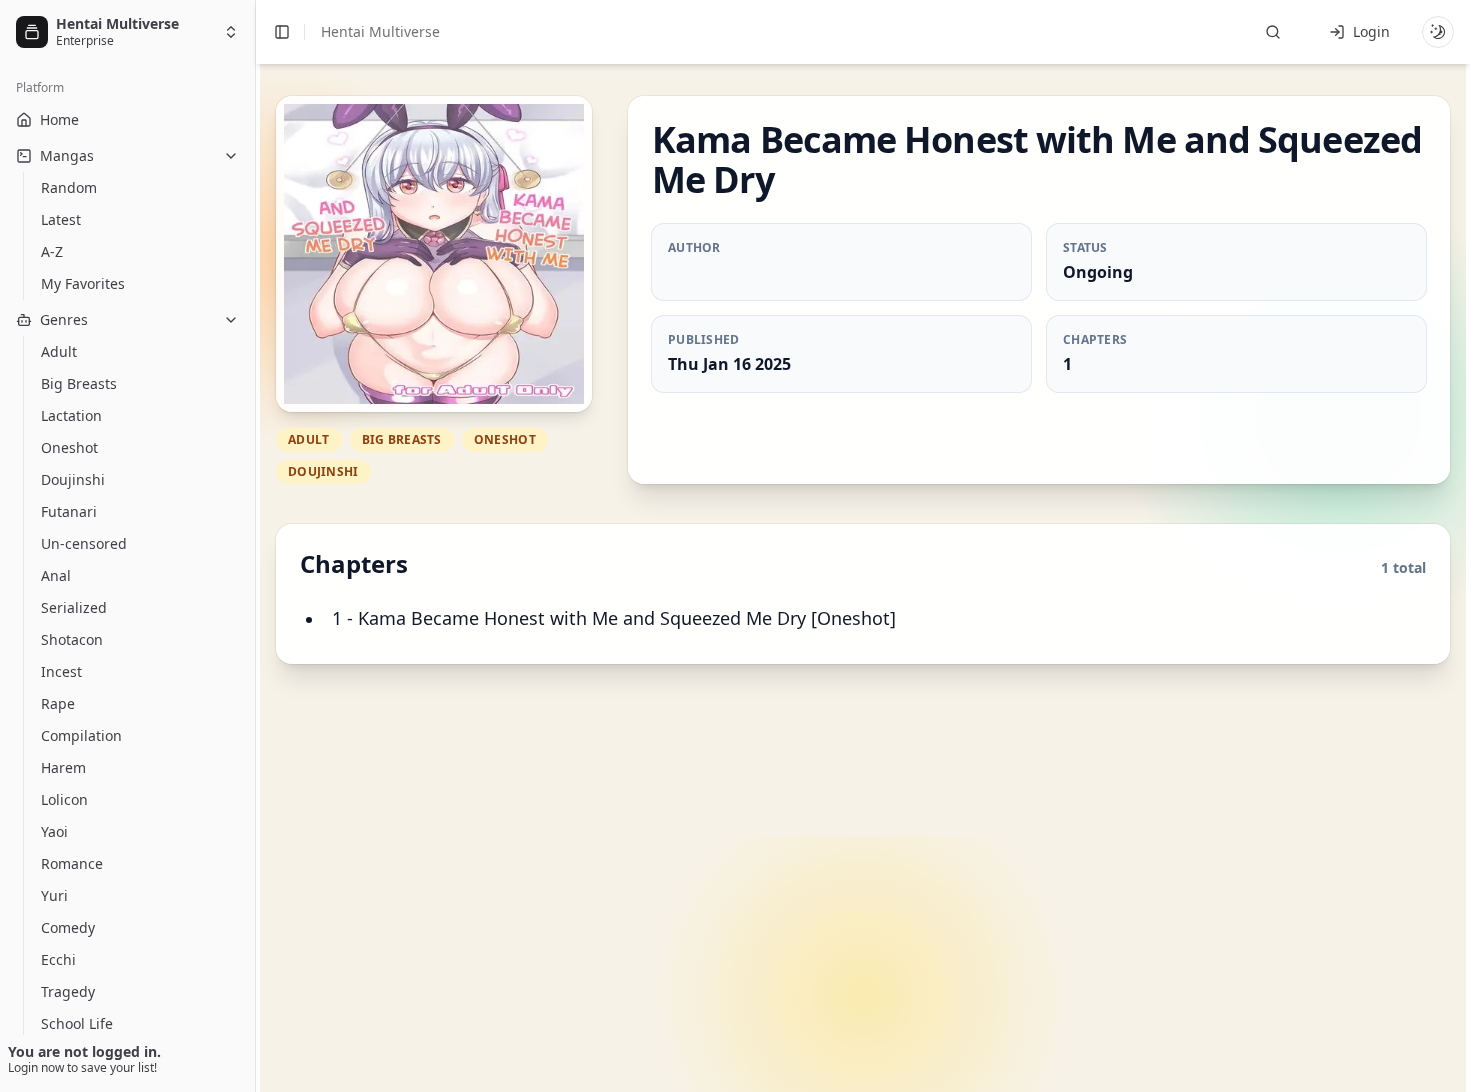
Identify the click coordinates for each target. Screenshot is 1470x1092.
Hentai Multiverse (380, 31)
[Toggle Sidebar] (255, 546)
